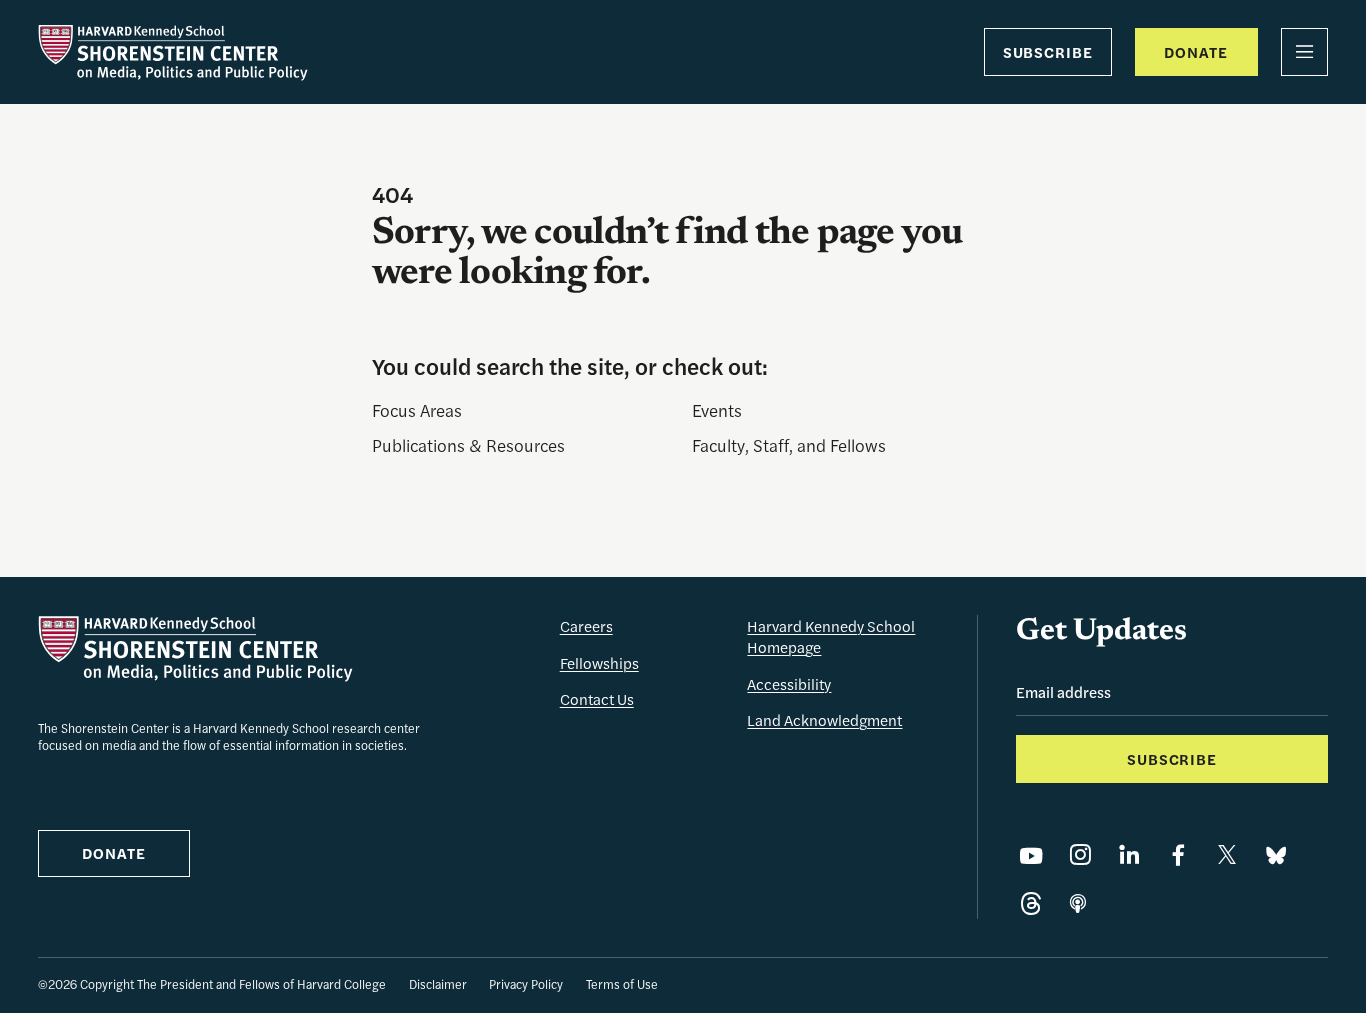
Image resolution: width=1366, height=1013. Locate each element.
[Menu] (1304, 51)
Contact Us (597, 698)
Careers (586, 625)
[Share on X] (1227, 855)
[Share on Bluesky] (1276, 855)
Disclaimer (438, 984)
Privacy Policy (526, 984)
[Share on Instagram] (1080, 855)
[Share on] (1078, 904)
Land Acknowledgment (824, 719)
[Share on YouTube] (1031, 855)
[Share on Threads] (1031, 904)
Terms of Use (622, 984)
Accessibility (789, 683)
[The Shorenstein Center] (173, 52)
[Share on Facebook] (1178, 855)
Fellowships (599, 662)
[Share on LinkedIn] (1129, 855)
